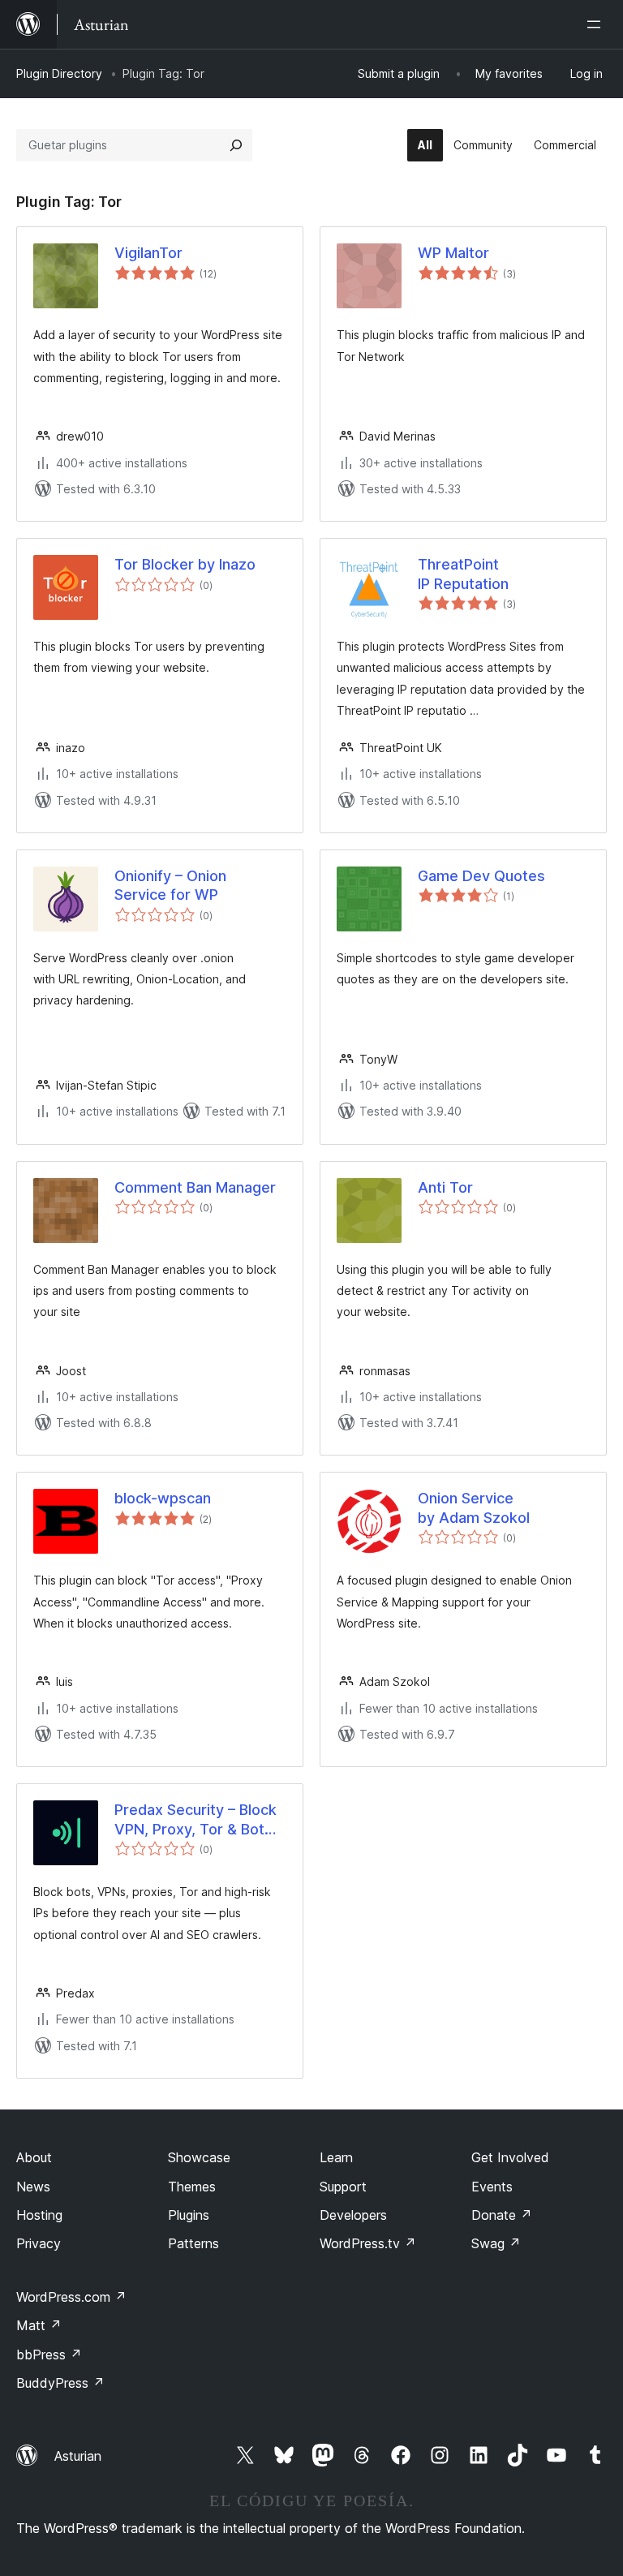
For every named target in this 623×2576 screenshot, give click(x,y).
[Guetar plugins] (236, 145)
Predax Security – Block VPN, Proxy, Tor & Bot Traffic (195, 1820)
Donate (502, 2215)
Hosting (39, 2215)
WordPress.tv (368, 2243)
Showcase (199, 2157)
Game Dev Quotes (481, 876)
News (33, 2187)
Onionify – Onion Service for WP (170, 885)
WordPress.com (71, 2297)
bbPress (49, 2355)
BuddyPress (60, 2383)
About (34, 2157)
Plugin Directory (59, 73)
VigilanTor (148, 253)
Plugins (189, 2215)
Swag (496, 2243)
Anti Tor (445, 1187)
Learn (336, 2157)
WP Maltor (453, 253)
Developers (353, 2215)
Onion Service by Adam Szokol (474, 1507)
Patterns (193, 2243)
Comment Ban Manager (195, 1187)
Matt (39, 2325)
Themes (192, 2187)
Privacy (39, 2243)
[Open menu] (597, 24)
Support (343, 2187)
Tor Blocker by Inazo (185, 564)
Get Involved (510, 2157)
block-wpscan (163, 1498)
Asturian (78, 2456)
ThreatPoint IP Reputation (463, 574)
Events (492, 2187)
